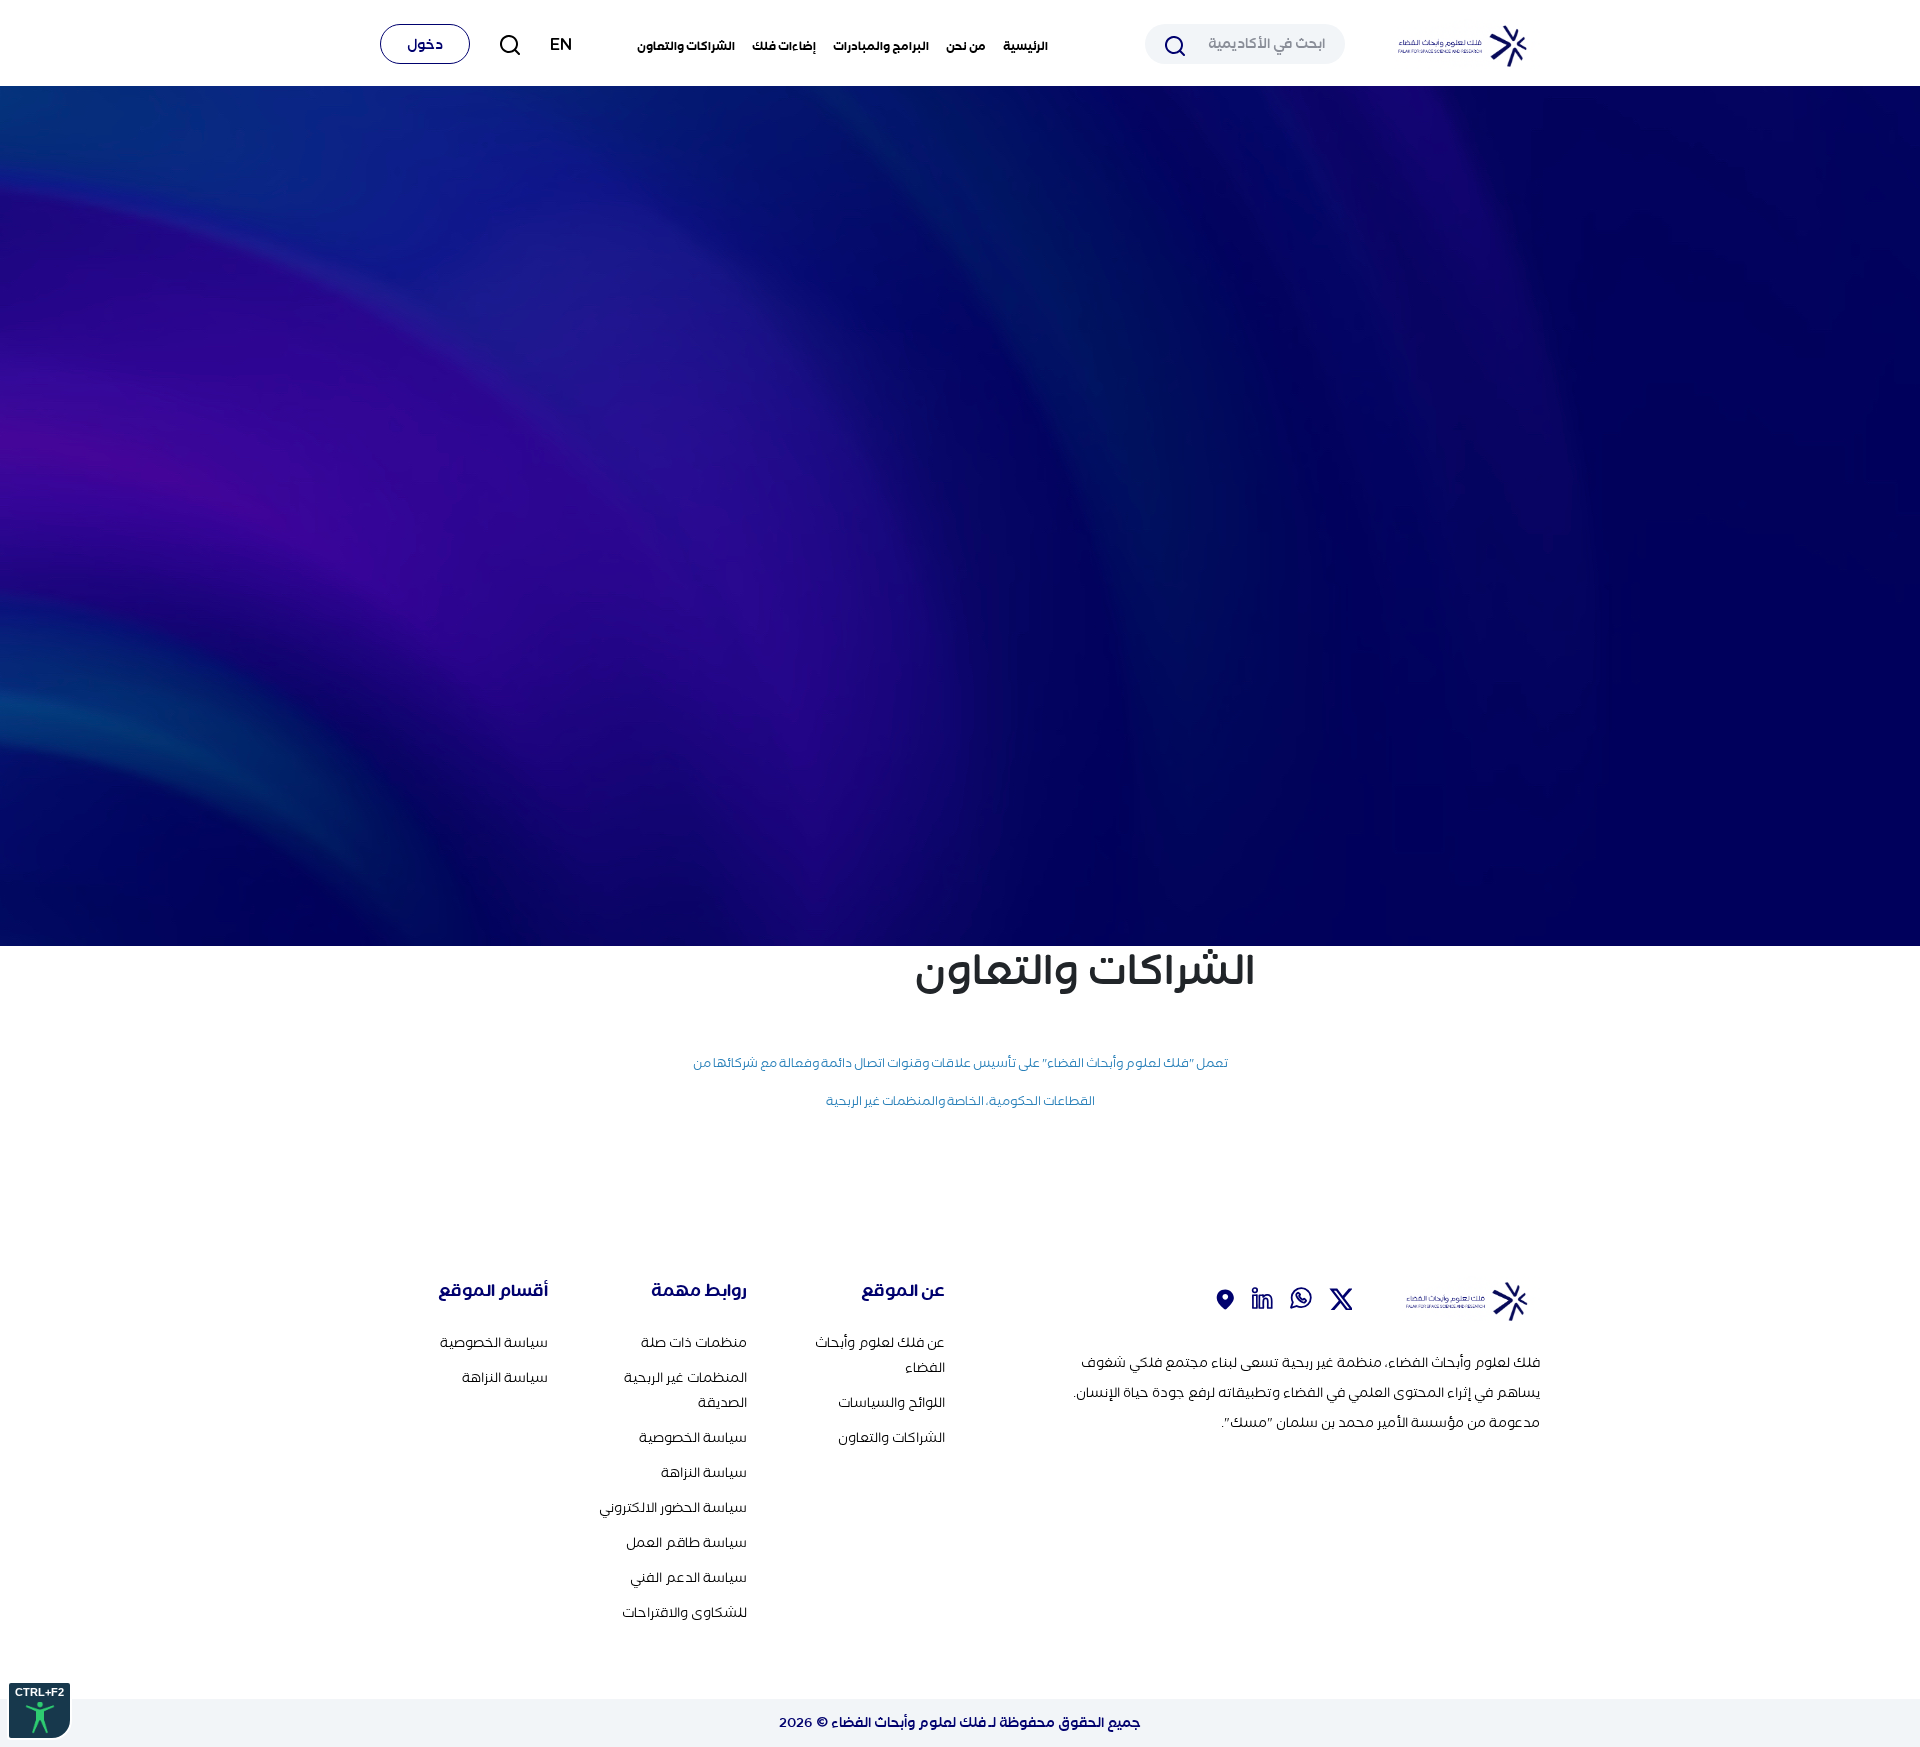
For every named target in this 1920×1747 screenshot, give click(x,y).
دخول (425, 44)
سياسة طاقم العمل (686, 1542)
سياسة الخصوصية (693, 1437)
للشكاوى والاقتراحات (684, 1612)
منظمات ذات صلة (694, 1342)
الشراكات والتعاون (686, 46)
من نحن (966, 46)
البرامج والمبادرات (881, 46)
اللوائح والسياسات (891, 1402)
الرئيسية (1025, 46)
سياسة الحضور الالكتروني (673, 1507)
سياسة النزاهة (704, 1472)
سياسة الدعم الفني (688, 1577)
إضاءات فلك (784, 46)
